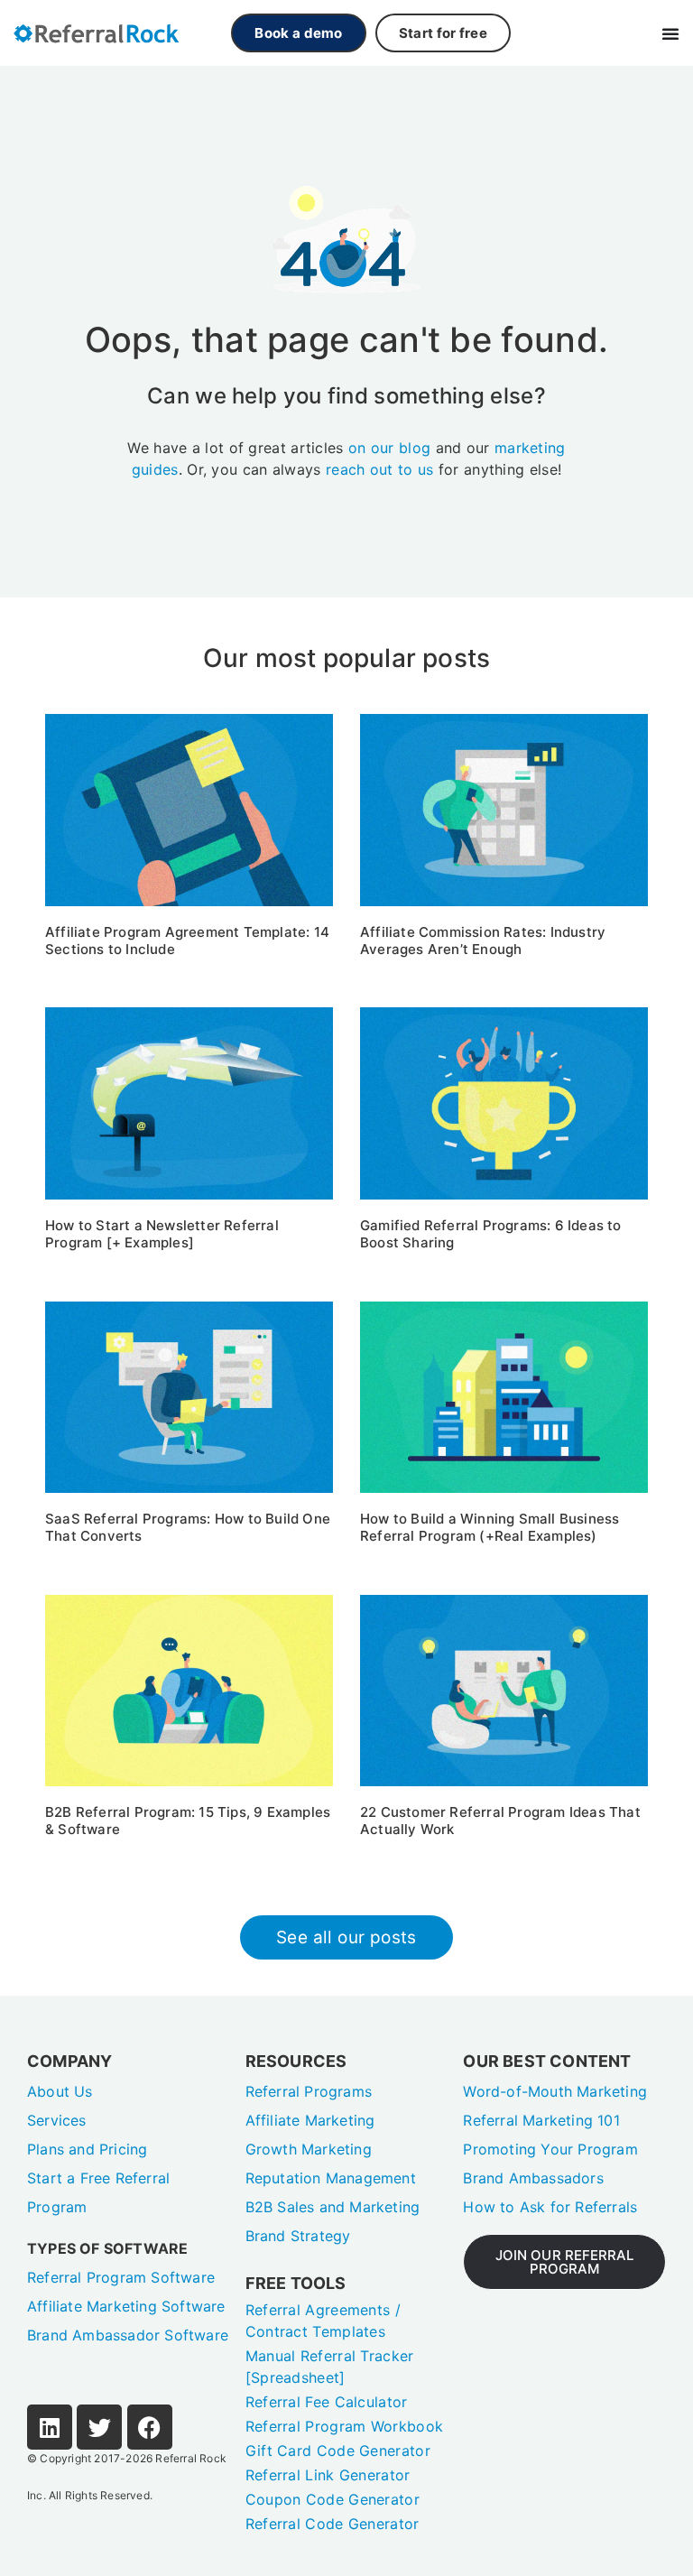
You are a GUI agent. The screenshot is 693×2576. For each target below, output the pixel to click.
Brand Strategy (298, 2236)
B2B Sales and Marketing (333, 2207)
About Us (60, 2091)
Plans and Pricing (87, 2149)
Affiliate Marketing (310, 2120)
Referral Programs (309, 2091)
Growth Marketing (309, 2149)
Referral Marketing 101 (541, 2120)
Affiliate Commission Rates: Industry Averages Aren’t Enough (483, 941)
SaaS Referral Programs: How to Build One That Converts (188, 1527)
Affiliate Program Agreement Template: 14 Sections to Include (187, 941)
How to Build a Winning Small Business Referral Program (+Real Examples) (490, 1527)
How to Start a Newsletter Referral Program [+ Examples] (162, 1234)
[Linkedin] (50, 2427)
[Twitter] (99, 2427)
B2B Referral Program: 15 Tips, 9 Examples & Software (188, 1821)
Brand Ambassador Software (128, 2335)
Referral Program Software (121, 2277)
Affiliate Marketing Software (126, 2306)
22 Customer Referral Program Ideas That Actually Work (500, 1821)
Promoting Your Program (550, 2149)
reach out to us (380, 469)
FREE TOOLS (296, 2283)
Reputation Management (331, 2178)
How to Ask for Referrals (550, 2207)
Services (57, 2120)
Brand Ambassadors (533, 2178)
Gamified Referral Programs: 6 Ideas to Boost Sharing (491, 1234)
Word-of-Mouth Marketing (555, 2091)
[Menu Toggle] (670, 33)
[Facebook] (150, 2427)
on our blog (389, 448)
